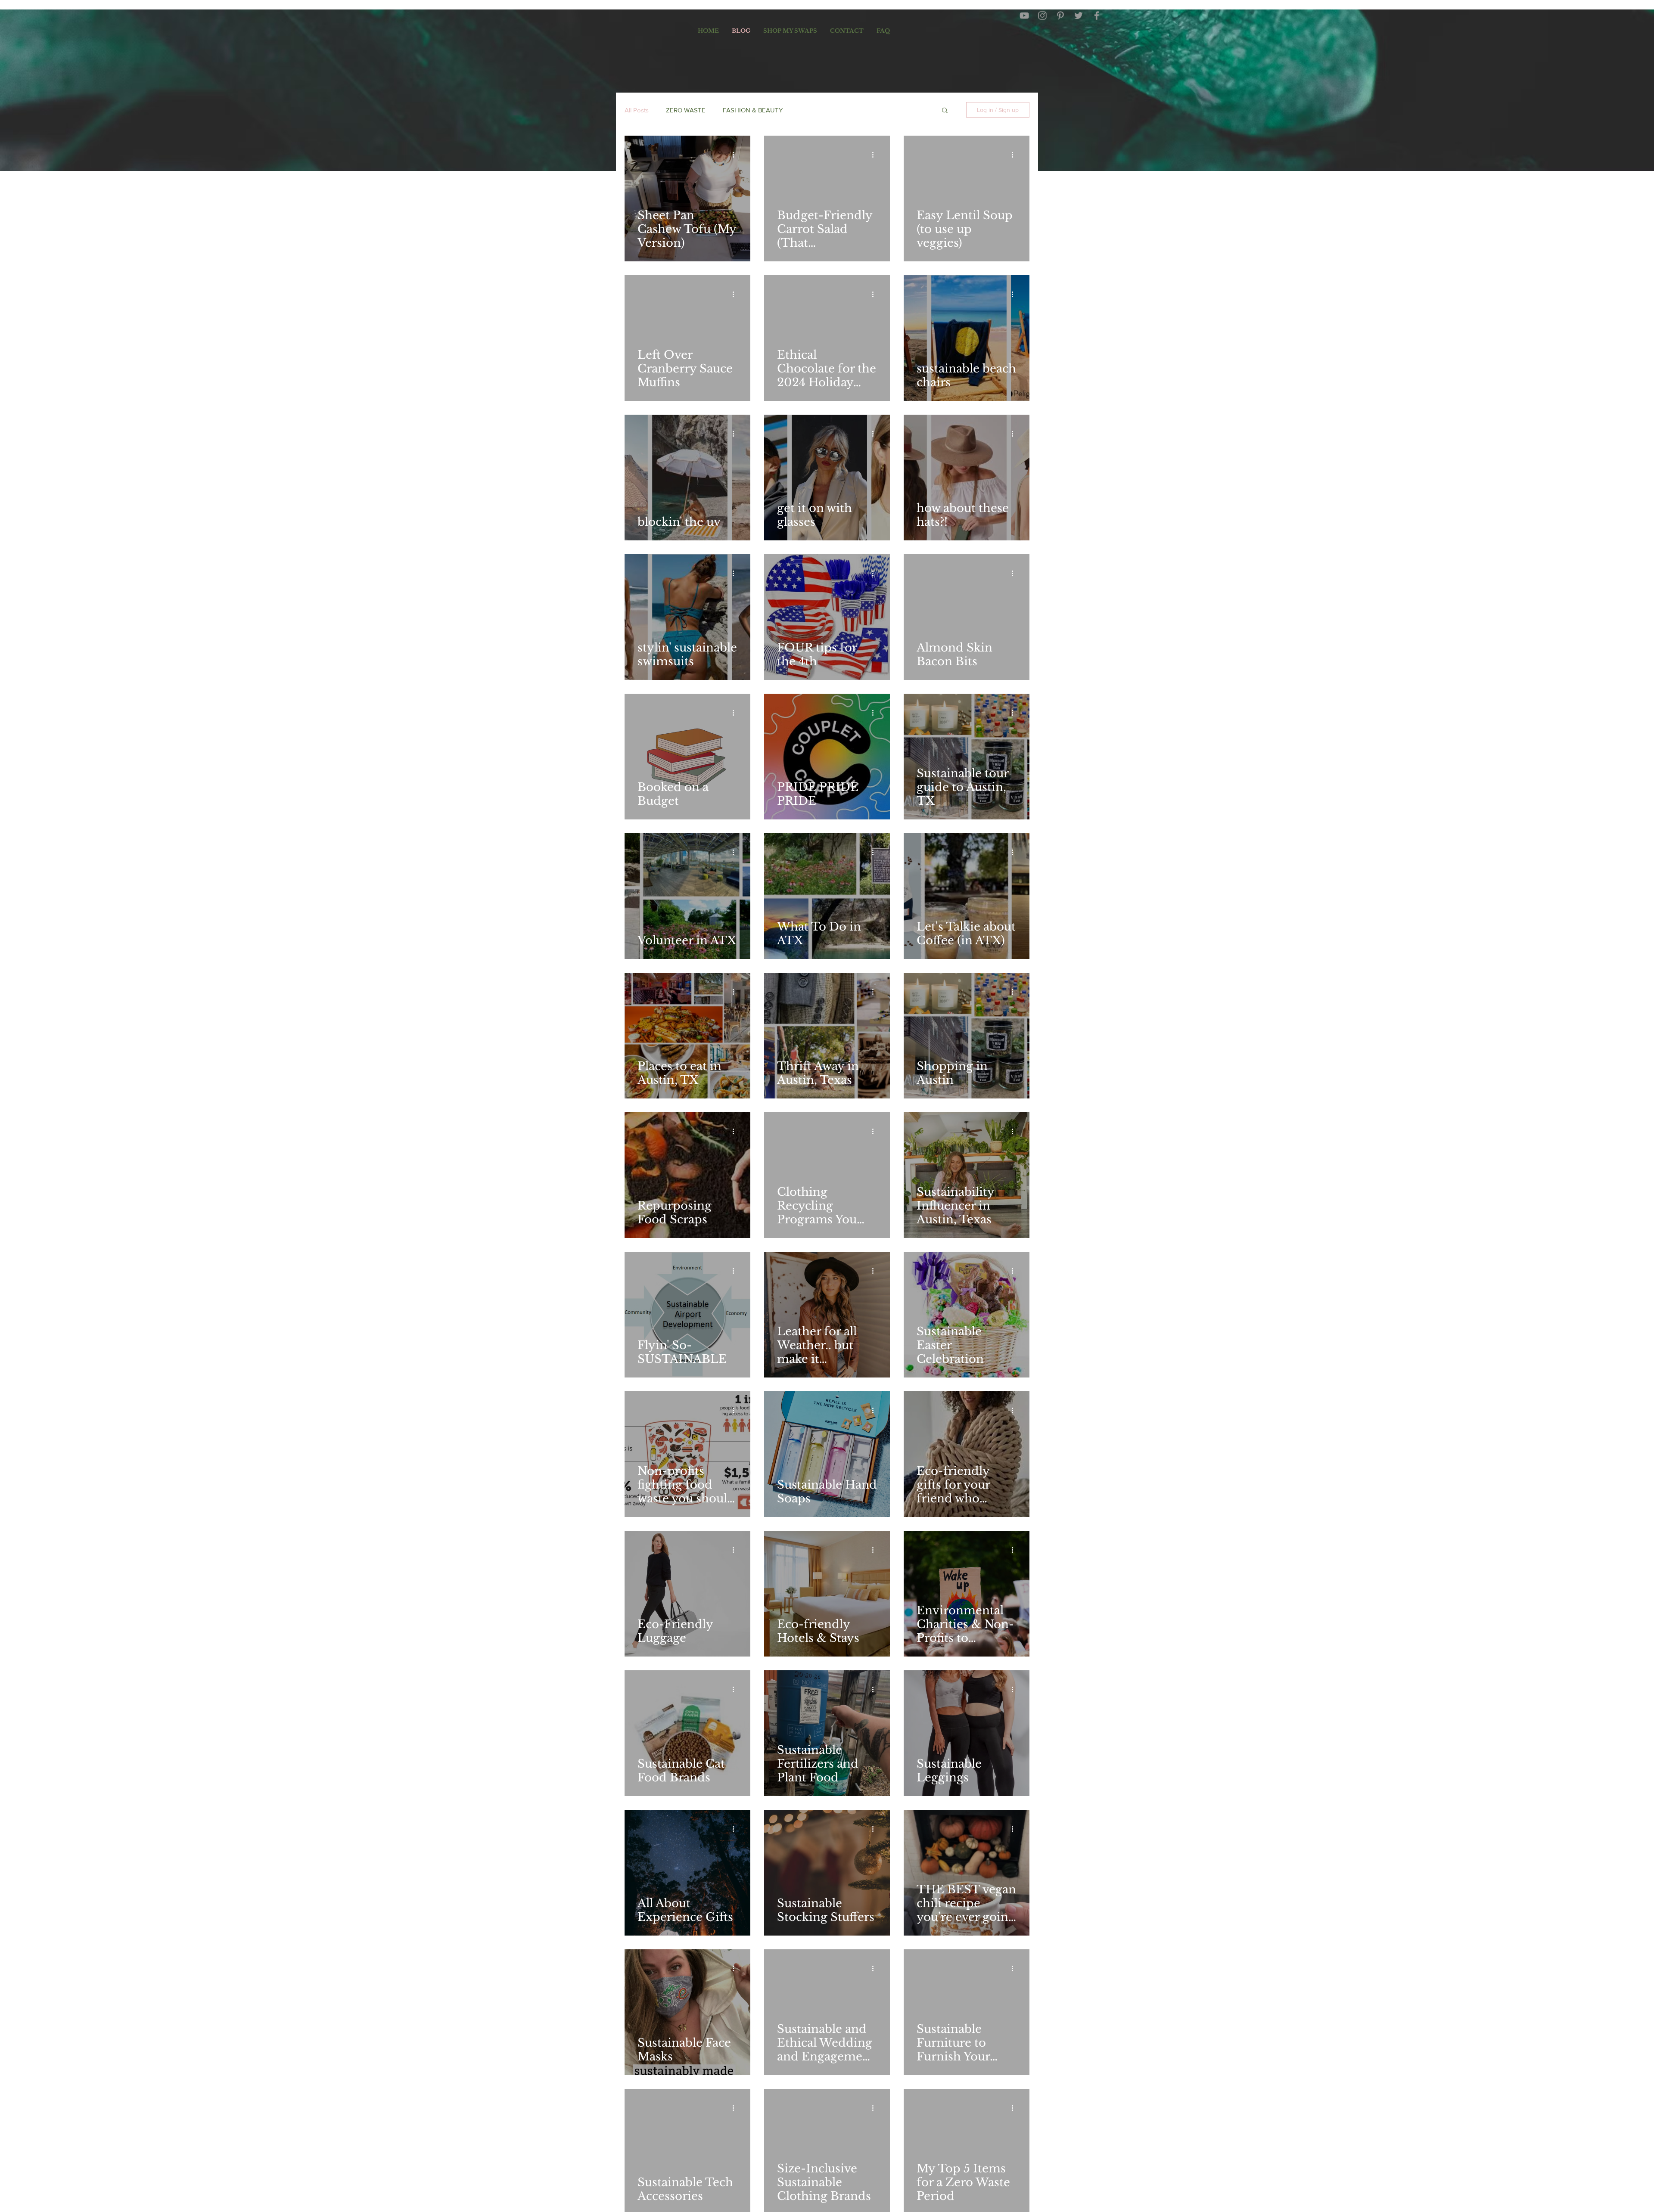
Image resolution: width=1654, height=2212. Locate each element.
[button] (945, 111)
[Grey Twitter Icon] (1079, 16)
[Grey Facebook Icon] (1097, 16)
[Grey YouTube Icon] (1024, 16)
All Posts (637, 110)
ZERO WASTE (686, 110)
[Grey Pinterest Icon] (1060, 16)
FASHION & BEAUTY (753, 110)
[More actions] (736, 155)
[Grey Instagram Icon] (1042, 16)
